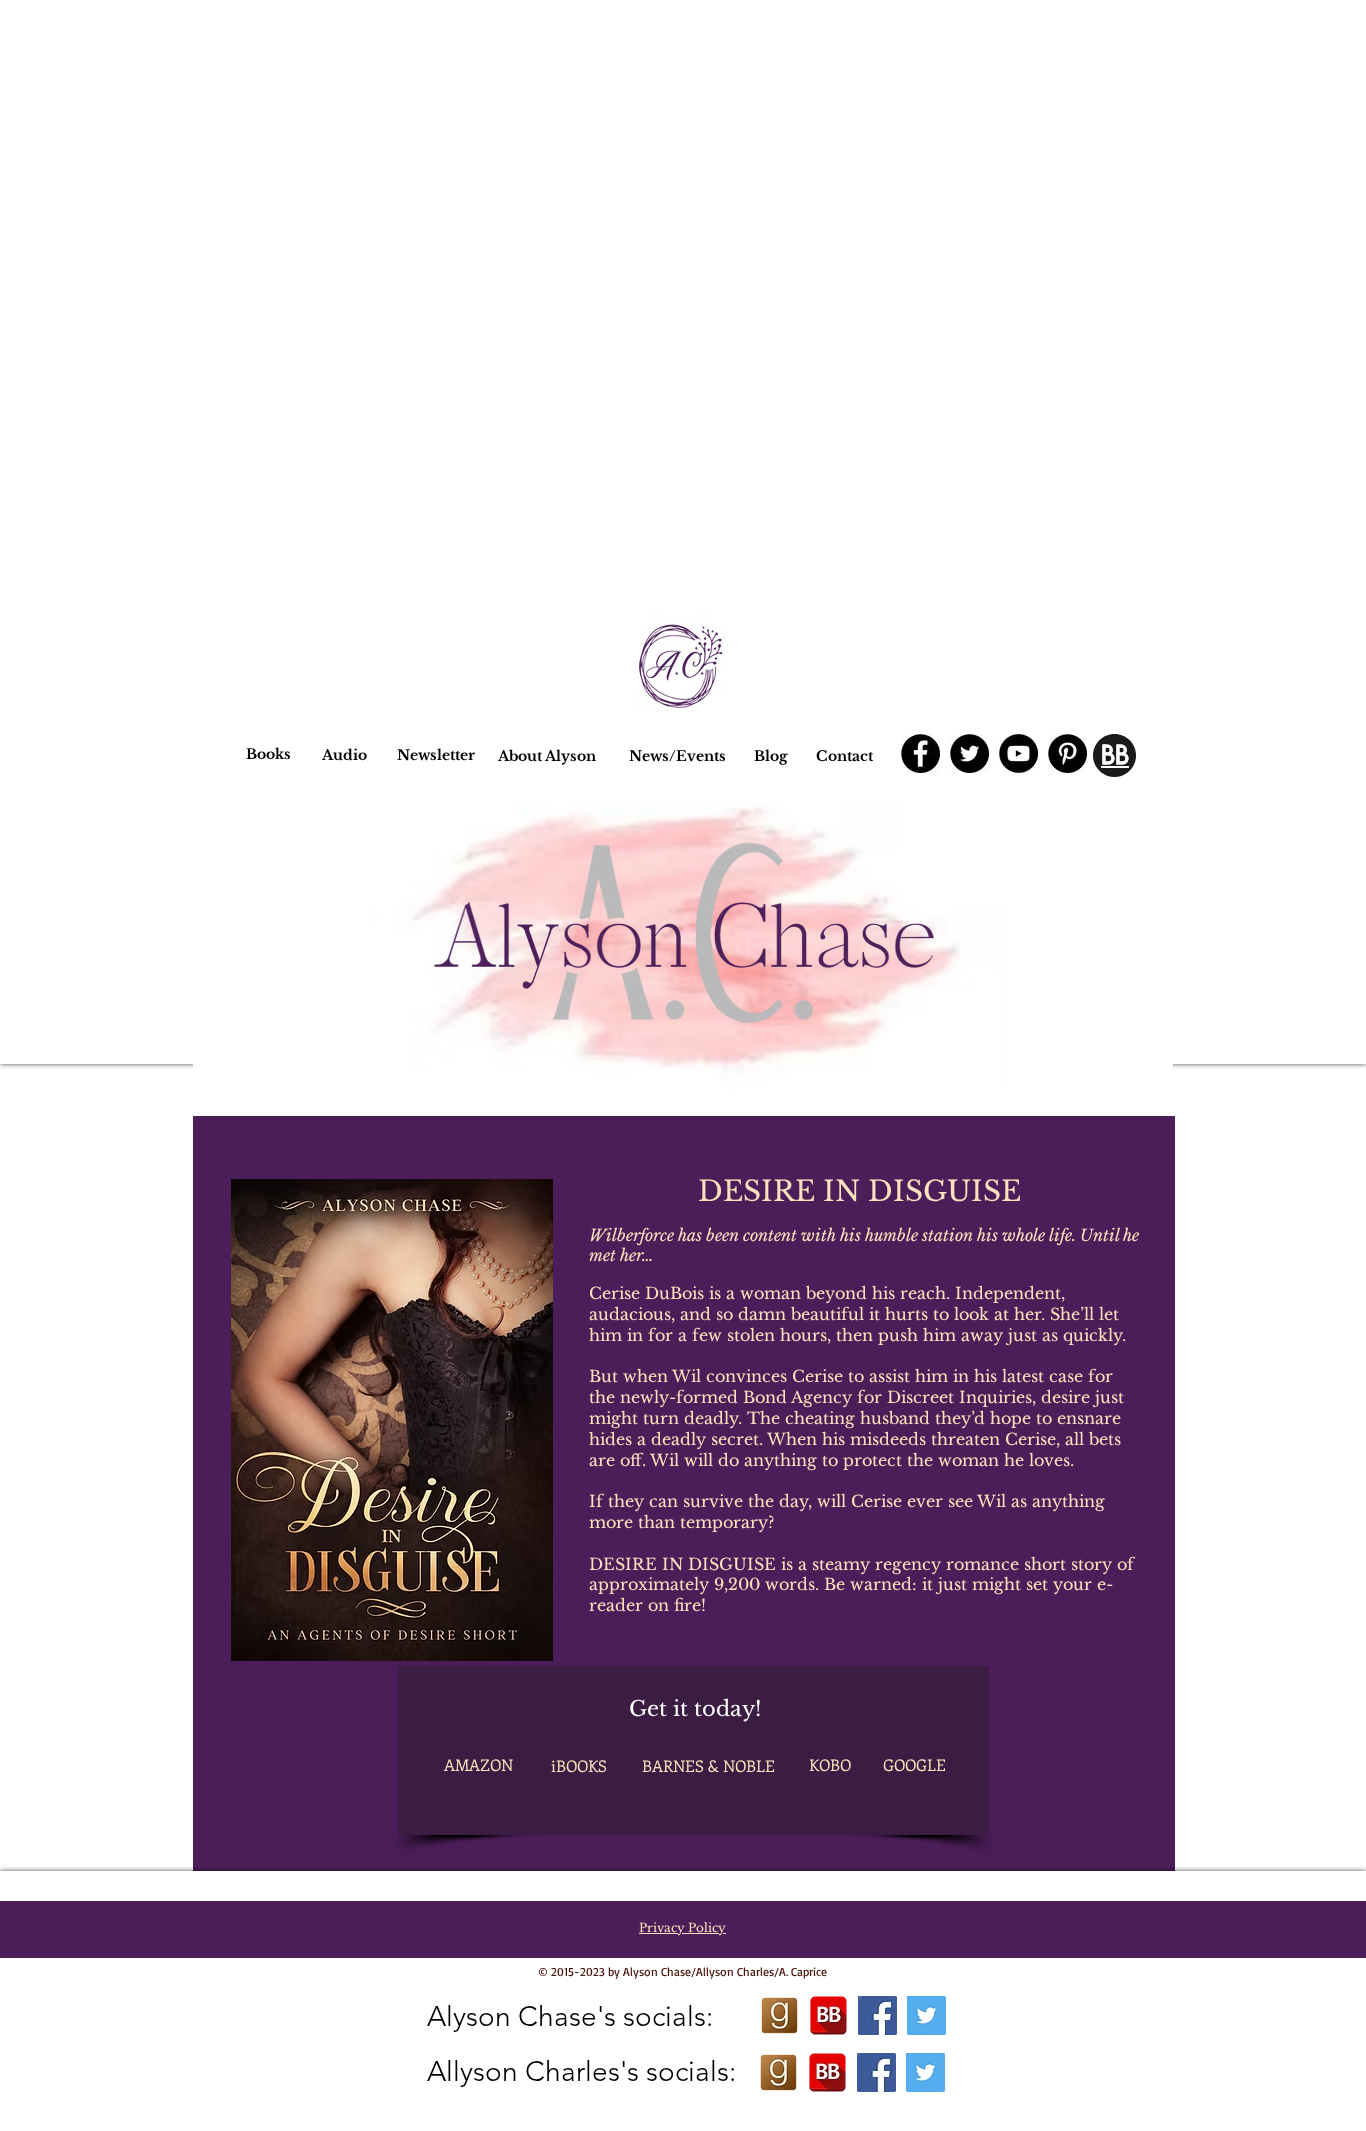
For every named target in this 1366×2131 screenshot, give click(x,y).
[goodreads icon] (779, 2015)
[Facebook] (920, 753)
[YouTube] (1018, 753)
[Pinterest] (1067, 753)
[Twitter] (969, 753)
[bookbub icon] (828, 2015)
